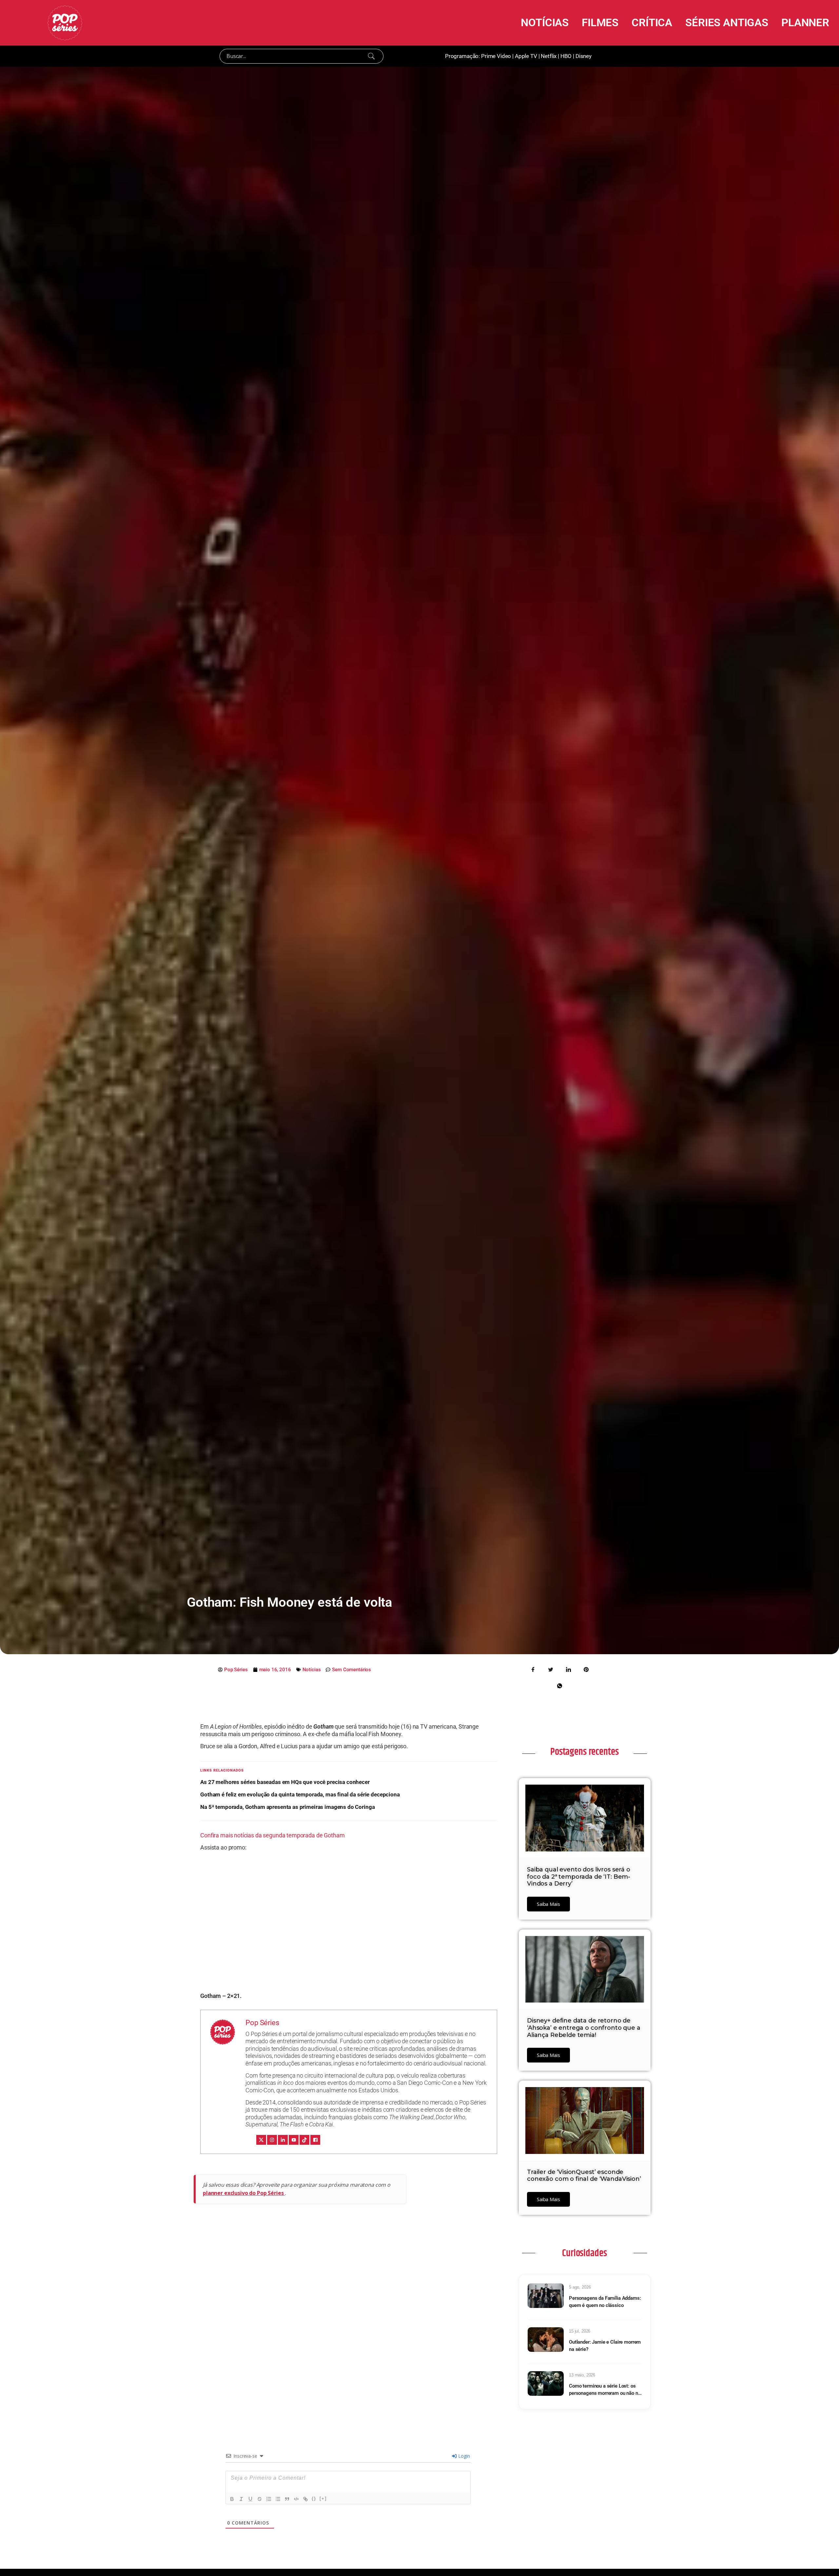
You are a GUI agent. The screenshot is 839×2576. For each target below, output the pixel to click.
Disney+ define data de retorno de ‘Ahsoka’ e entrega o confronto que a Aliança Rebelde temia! (584, 2028)
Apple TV (526, 56)
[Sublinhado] (250, 2499)
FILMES (600, 22)
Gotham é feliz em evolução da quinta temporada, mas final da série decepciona (300, 1794)
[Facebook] (315, 2140)
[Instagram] (272, 2140)
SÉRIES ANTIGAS (727, 22)
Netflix (549, 56)
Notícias (312, 1670)
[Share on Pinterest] (586, 1669)
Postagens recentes (584, 1752)
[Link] (305, 2499)
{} (314, 2499)
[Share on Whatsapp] (559, 1685)
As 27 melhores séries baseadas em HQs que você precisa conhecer (285, 1782)
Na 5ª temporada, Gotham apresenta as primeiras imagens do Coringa (287, 1807)
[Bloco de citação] (287, 2499)
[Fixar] (260, 2499)
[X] (261, 2140)
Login (463, 2456)
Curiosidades (584, 2253)
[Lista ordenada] (269, 2499)
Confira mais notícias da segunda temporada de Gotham (272, 1835)
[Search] (371, 56)
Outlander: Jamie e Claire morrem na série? (605, 2346)
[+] (323, 2499)
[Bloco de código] (296, 2499)
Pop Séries (262, 2023)
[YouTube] (294, 2140)
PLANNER (805, 22)
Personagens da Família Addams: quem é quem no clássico (605, 2302)
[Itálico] (241, 2499)
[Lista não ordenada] (278, 2499)
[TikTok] (304, 2140)
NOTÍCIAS (545, 22)
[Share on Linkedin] (568, 1669)
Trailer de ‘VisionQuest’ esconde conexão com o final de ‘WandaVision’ (584, 2176)
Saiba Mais (548, 1904)
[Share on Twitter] (551, 1669)
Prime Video (496, 56)
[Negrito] (232, 2499)
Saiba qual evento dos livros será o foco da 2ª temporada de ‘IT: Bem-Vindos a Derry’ (579, 1877)
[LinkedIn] (283, 2140)
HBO (566, 56)
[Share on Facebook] (533, 1669)
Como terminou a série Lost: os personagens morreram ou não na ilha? (605, 2390)
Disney (584, 56)
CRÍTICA (652, 22)
